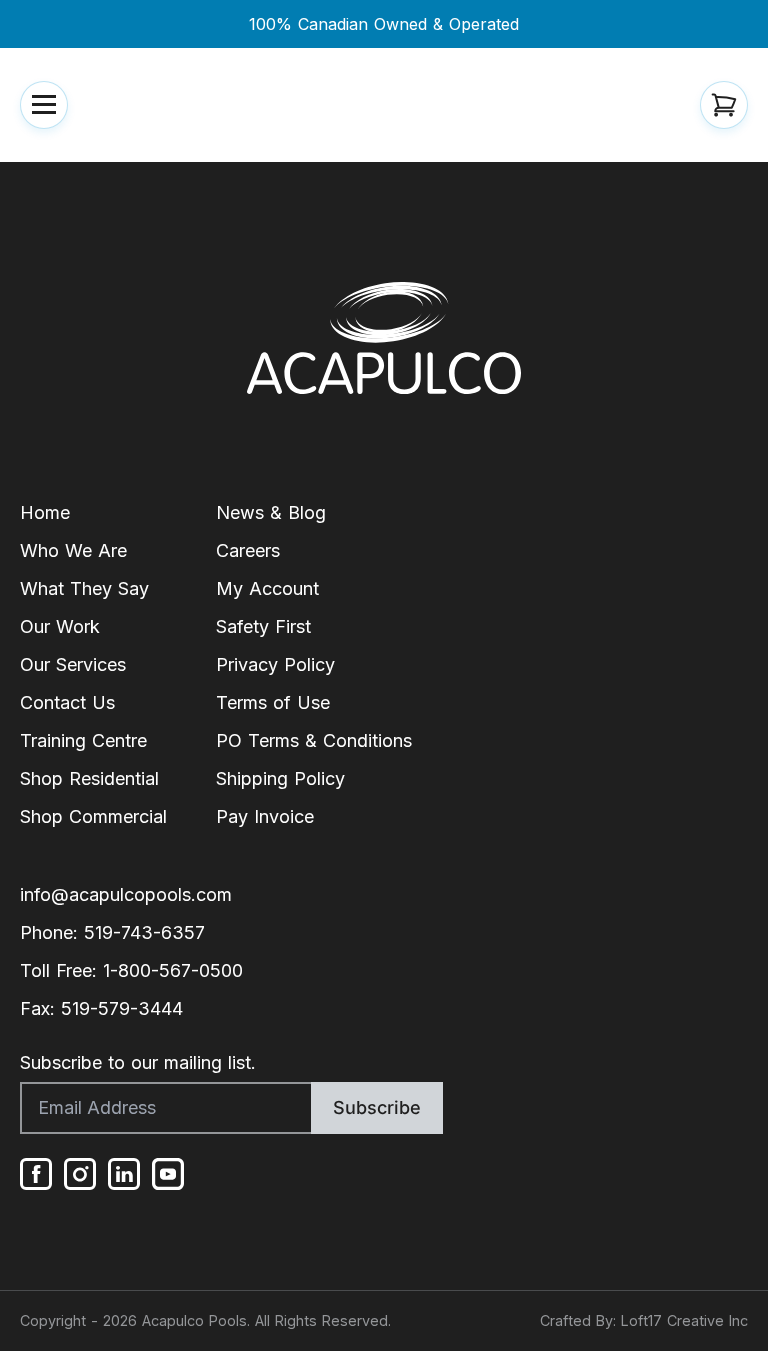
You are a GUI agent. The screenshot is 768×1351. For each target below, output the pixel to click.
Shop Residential (89, 778)
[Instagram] (80, 1174)
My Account (267, 588)
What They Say (84, 588)
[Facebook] (36, 1174)
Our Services (73, 664)
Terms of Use (273, 702)
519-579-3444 (122, 1008)
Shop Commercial (93, 816)
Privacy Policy (275, 664)
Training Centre (83, 740)
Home (45, 512)
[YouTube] (168, 1174)
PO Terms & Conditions (314, 740)
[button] (44, 105)
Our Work (60, 626)
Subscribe (377, 1107)
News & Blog (271, 512)
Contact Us (67, 702)
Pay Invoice (265, 816)
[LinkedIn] (124, 1174)
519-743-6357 (144, 932)
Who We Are (73, 550)
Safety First (263, 626)
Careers (248, 550)
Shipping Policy (280, 778)
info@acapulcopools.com (126, 894)
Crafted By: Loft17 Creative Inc (644, 1320)
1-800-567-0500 (173, 970)
